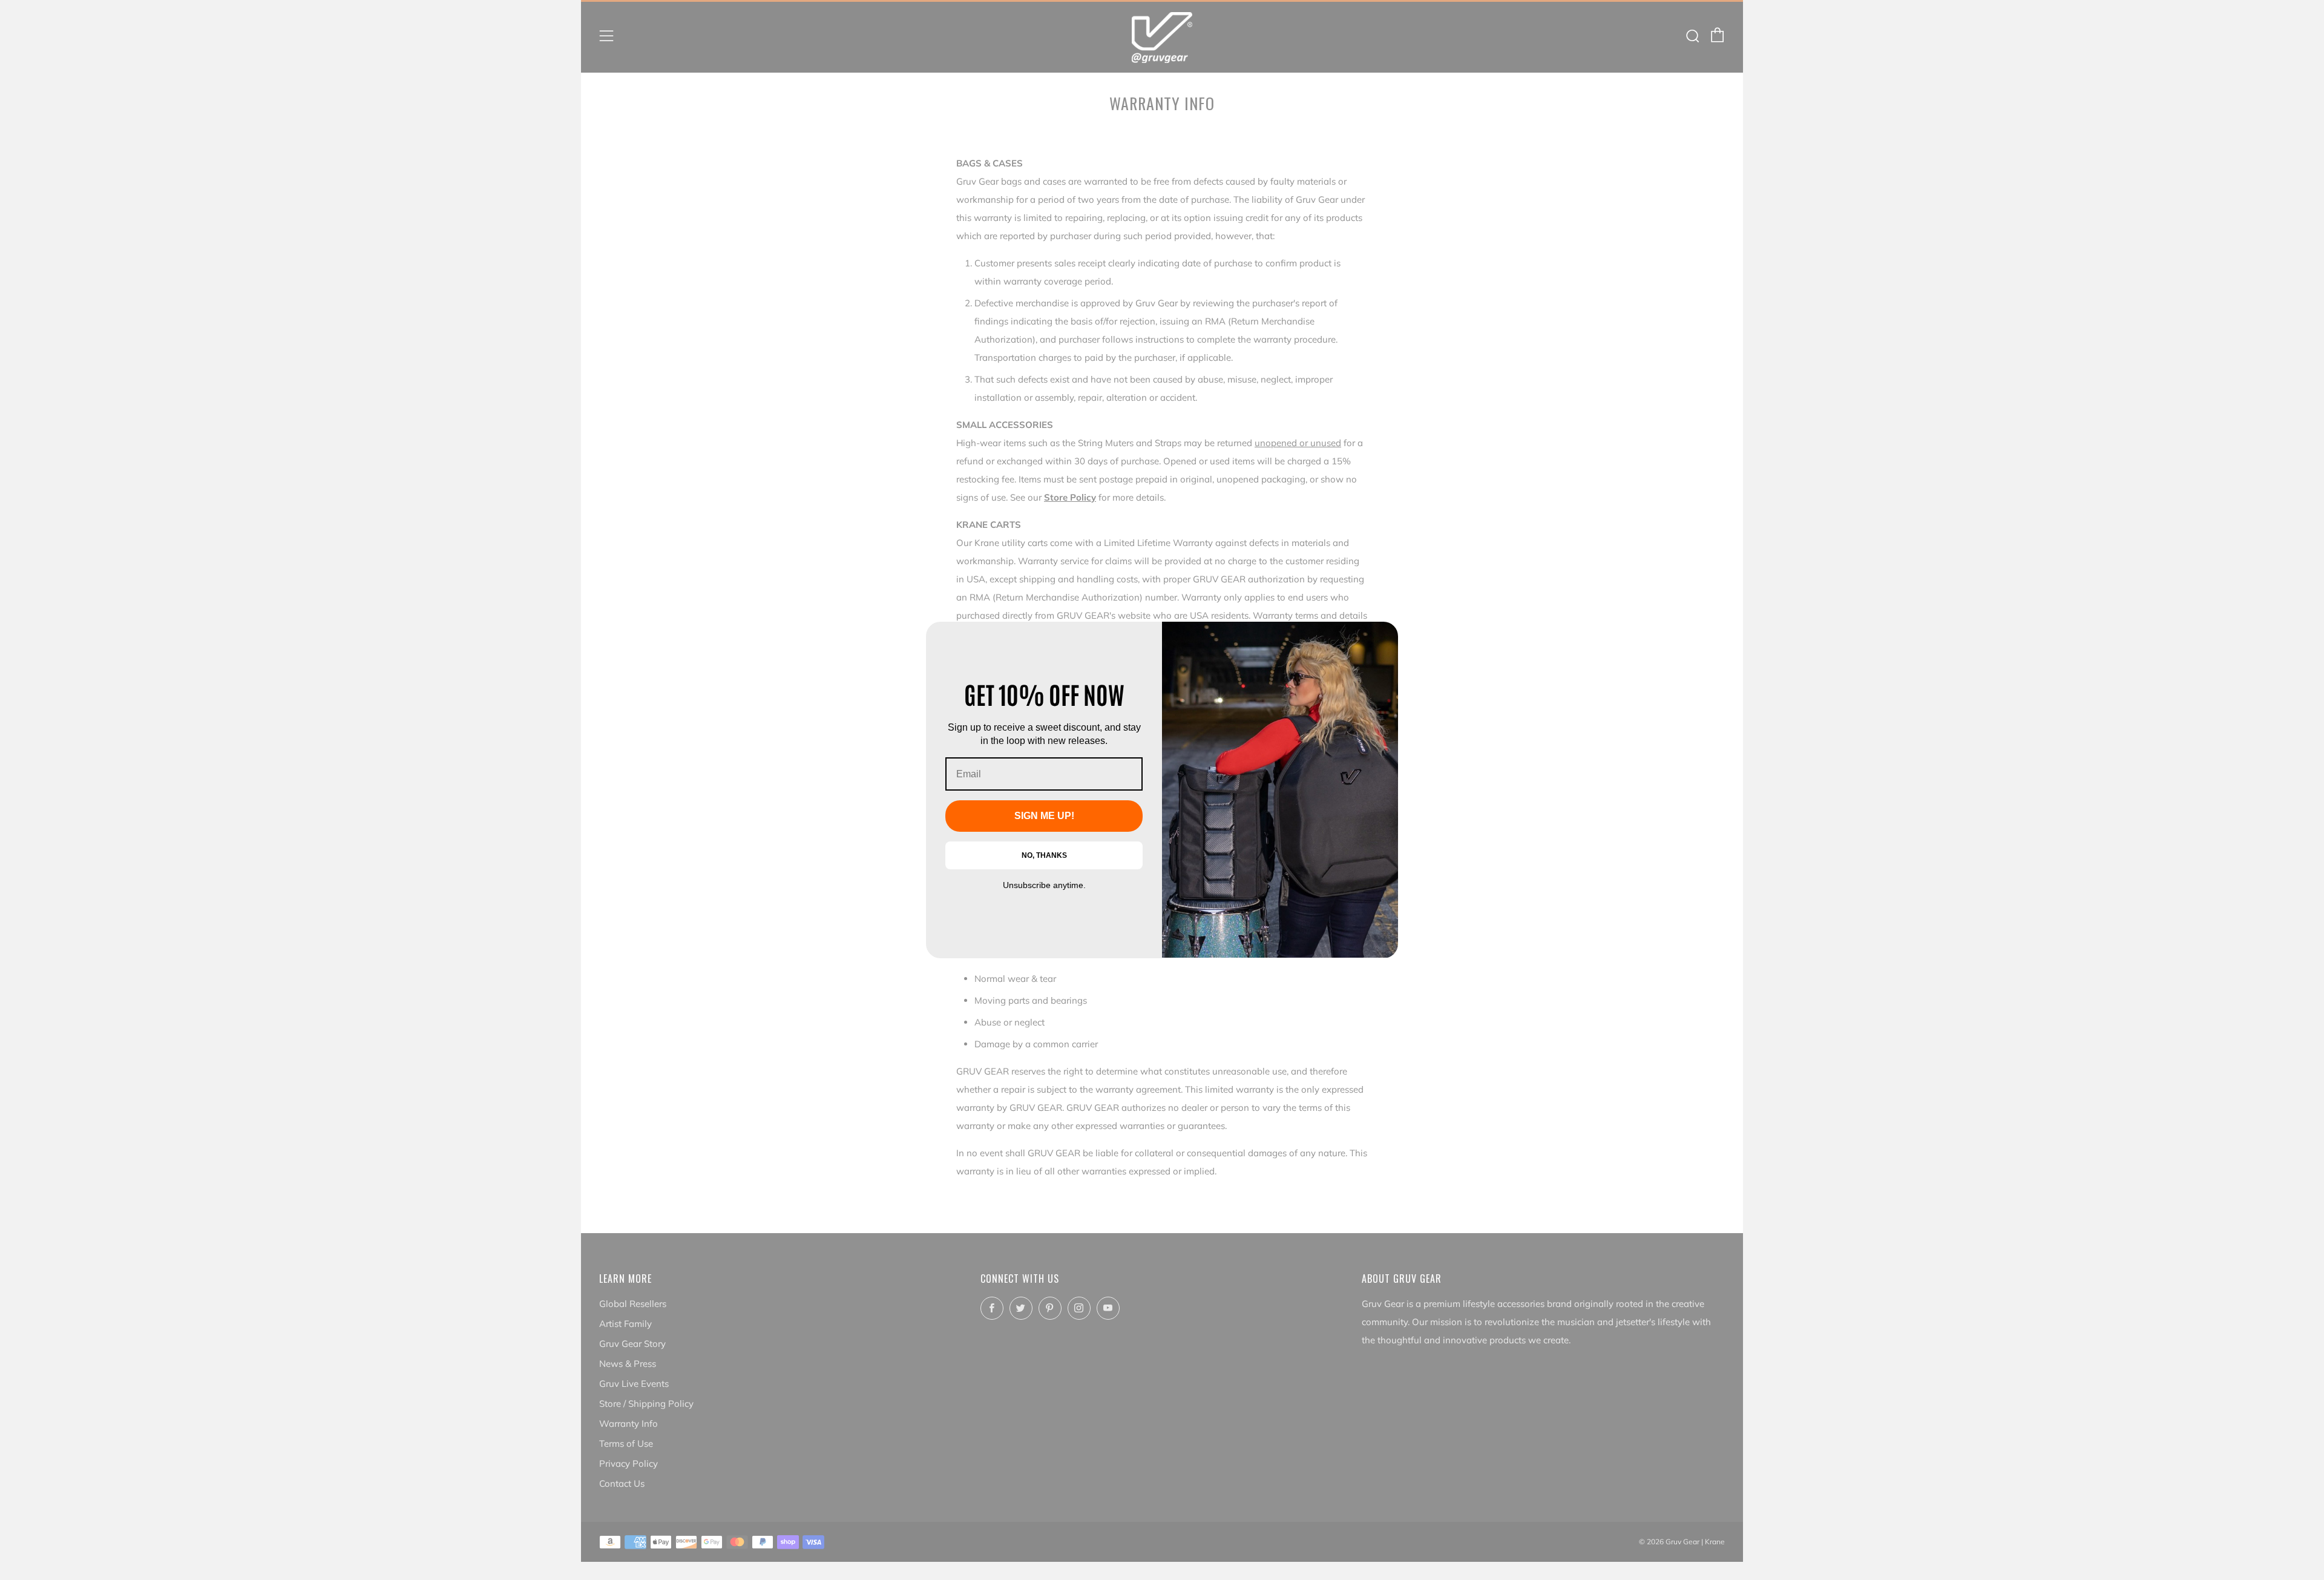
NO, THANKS (1044, 855)
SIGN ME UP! (1044, 816)
